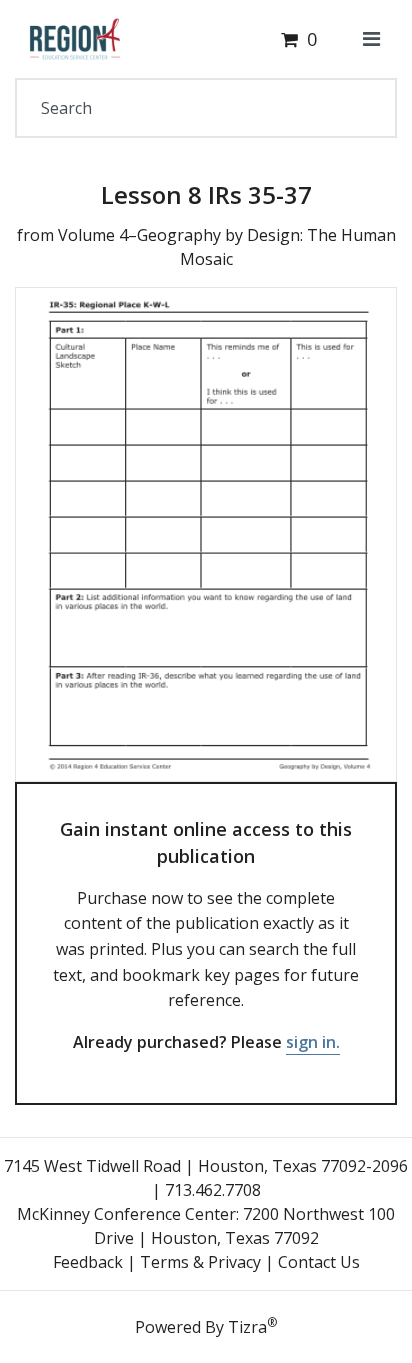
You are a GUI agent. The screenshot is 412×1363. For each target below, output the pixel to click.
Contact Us (319, 1262)
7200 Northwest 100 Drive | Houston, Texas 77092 (245, 1226)
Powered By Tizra (206, 1326)
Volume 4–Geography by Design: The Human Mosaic (227, 247)
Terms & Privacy (200, 1262)
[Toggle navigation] (371, 39)
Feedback (88, 1262)
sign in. (313, 1042)
